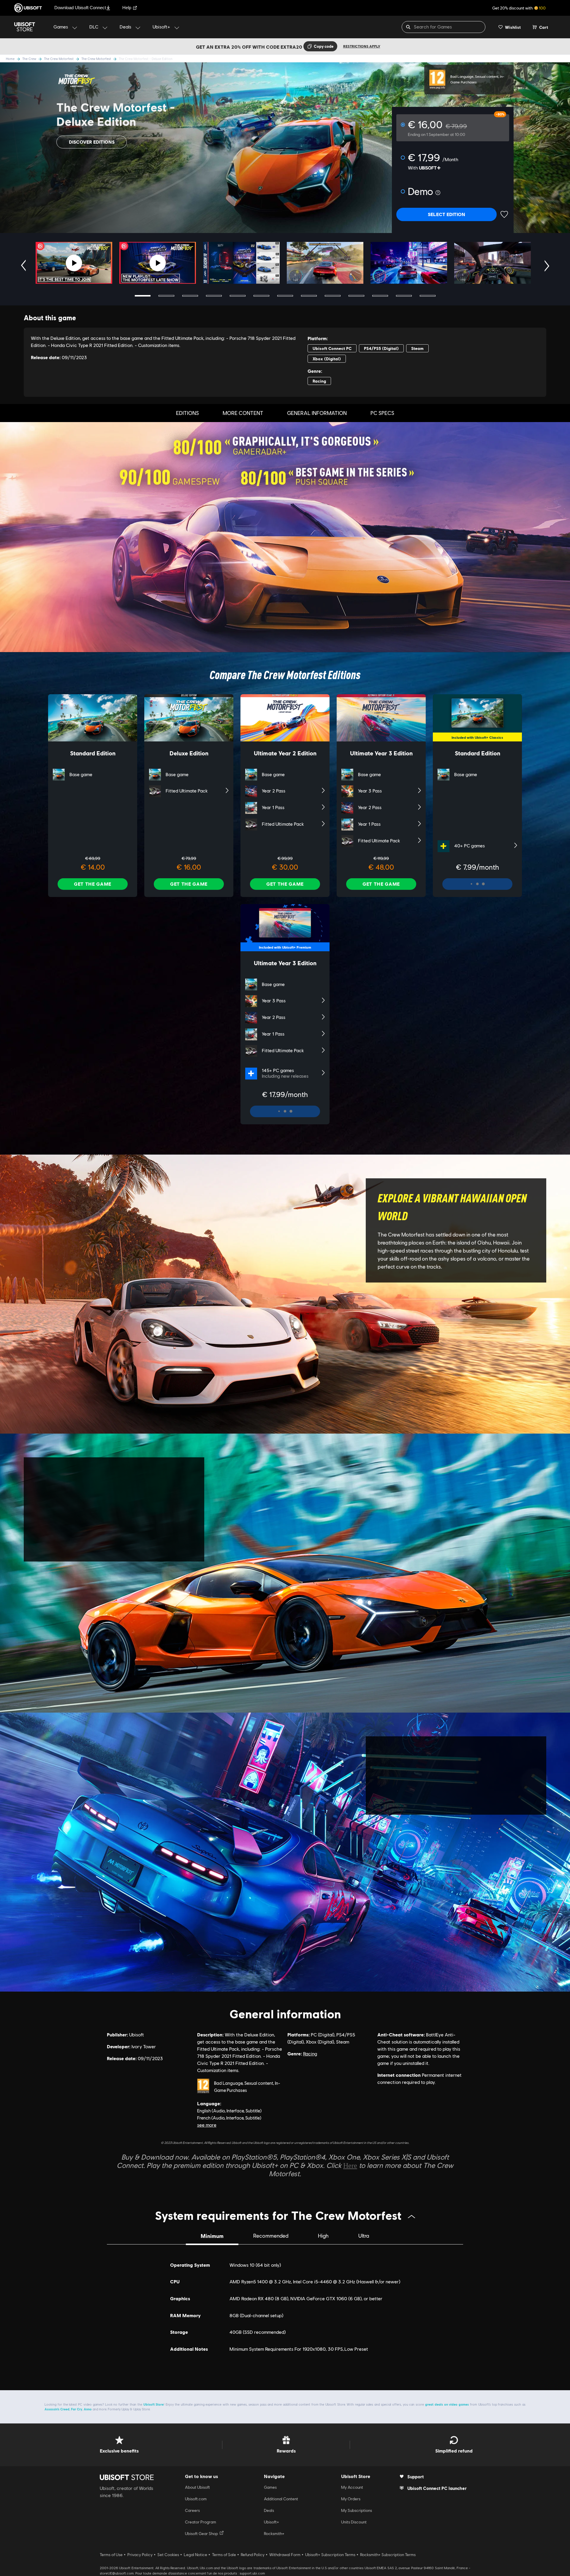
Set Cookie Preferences (186, 1333)
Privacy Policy (280, 1264)
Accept (395, 1333)
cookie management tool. (263, 1271)
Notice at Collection (327, 1264)
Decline (355, 1333)
